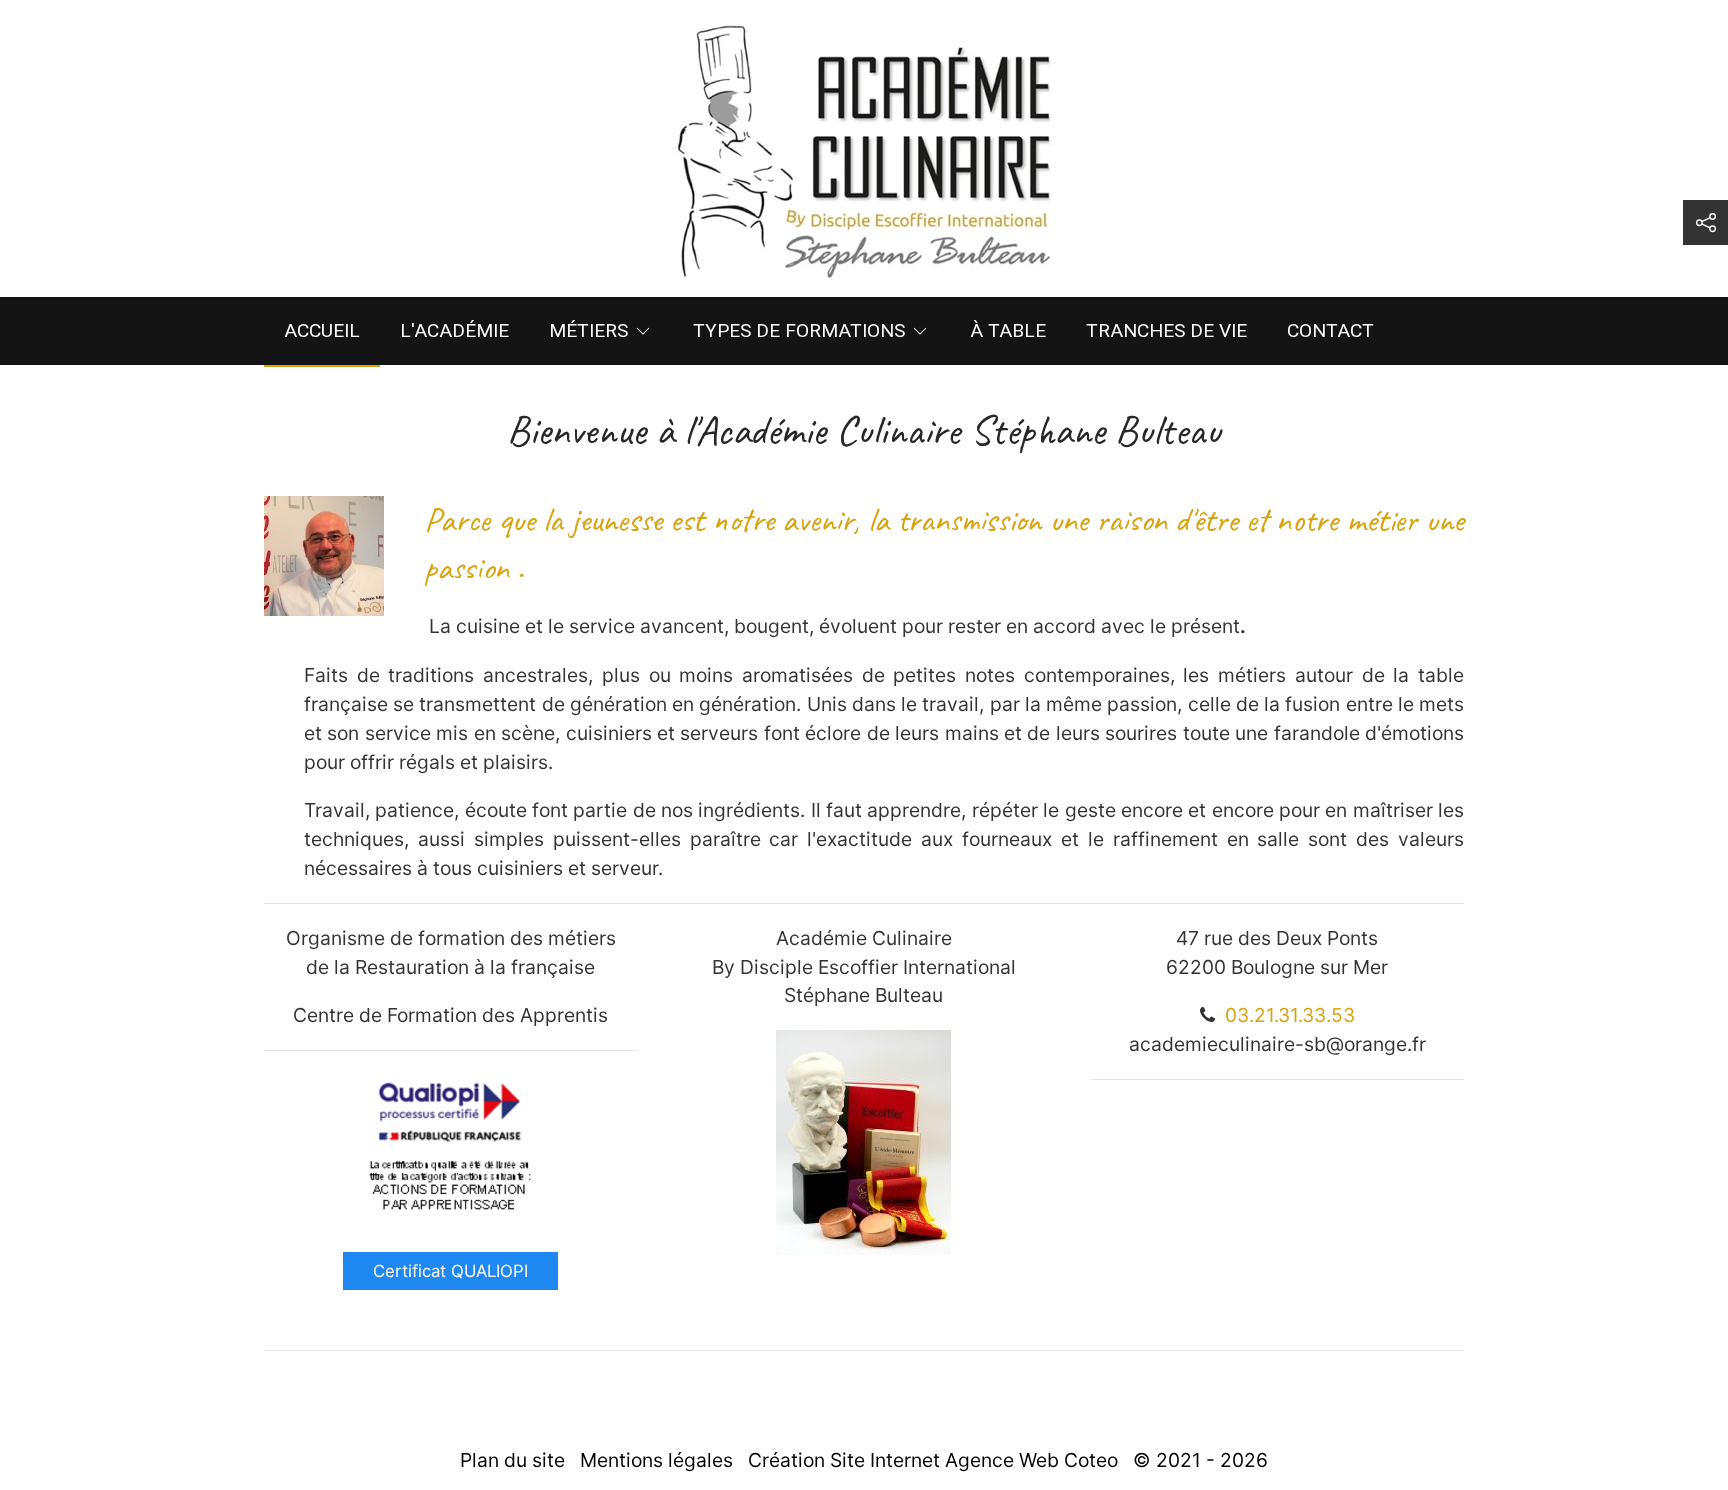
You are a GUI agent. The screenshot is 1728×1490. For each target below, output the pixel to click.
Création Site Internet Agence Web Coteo (933, 1460)
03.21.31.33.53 (1290, 1015)
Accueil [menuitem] (322, 330)
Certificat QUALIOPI (450, 1271)
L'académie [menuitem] (454, 330)
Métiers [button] (588, 330)
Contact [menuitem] (1330, 330)
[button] (1705, 222)
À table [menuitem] (1008, 330)
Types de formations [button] (799, 330)
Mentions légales (656, 1460)
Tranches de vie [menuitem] (1166, 330)
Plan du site (512, 1460)
